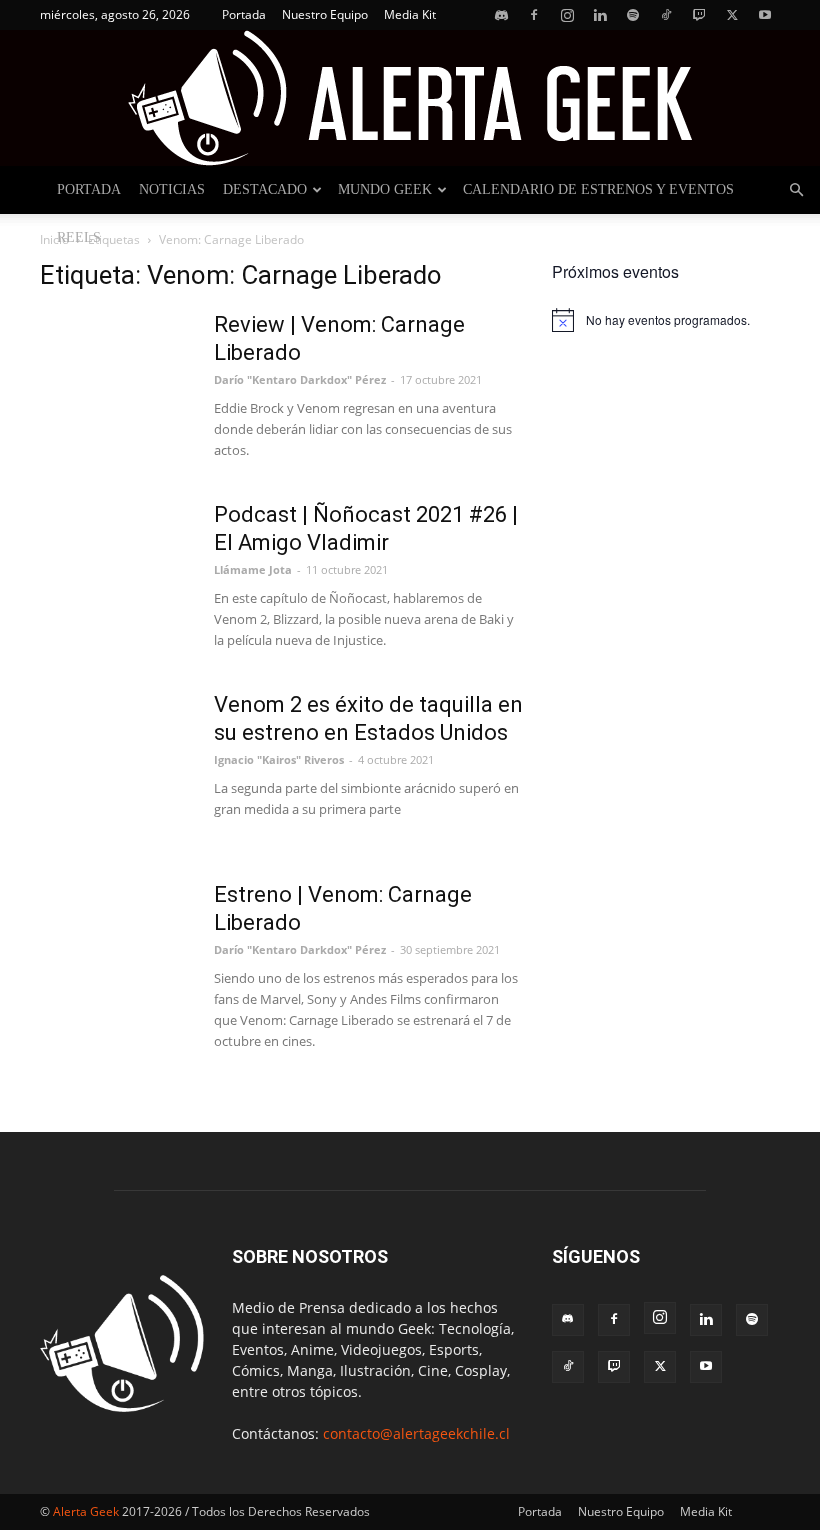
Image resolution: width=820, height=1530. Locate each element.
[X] (732, 15)
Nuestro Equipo (325, 14)
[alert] (666, 320)
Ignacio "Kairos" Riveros (279, 759)
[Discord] (501, 15)
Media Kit (410, 14)
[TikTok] (666, 15)
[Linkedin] (600, 15)
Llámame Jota (253, 569)
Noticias (172, 189)
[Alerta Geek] (410, 98)
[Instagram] (567, 15)
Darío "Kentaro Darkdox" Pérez (300, 379)
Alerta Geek (86, 1511)
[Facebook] (534, 15)
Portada (244, 14)
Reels (79, 237)
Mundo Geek (385, 189)
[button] (796, 190)
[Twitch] (699, 15)
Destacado (265, 189)
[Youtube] (765, 15)
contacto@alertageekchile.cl (416, 1433)
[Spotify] (633, 15)
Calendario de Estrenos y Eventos (598, 189)
